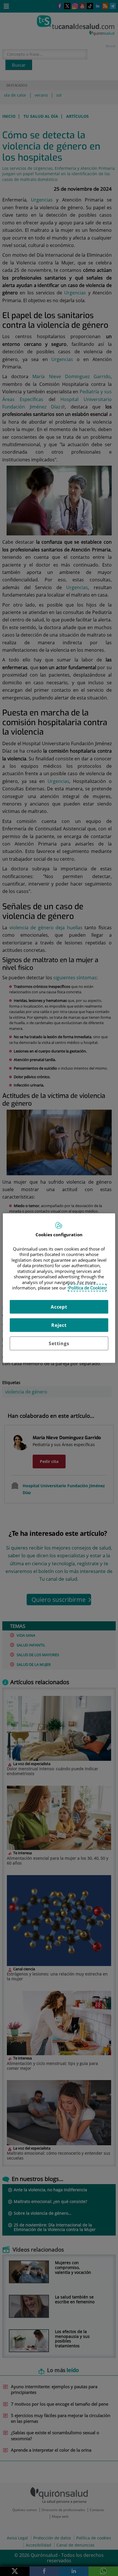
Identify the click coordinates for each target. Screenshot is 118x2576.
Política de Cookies (87, 1288)
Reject (59, 1325)
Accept (59, 1307)
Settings (59, 1343)
